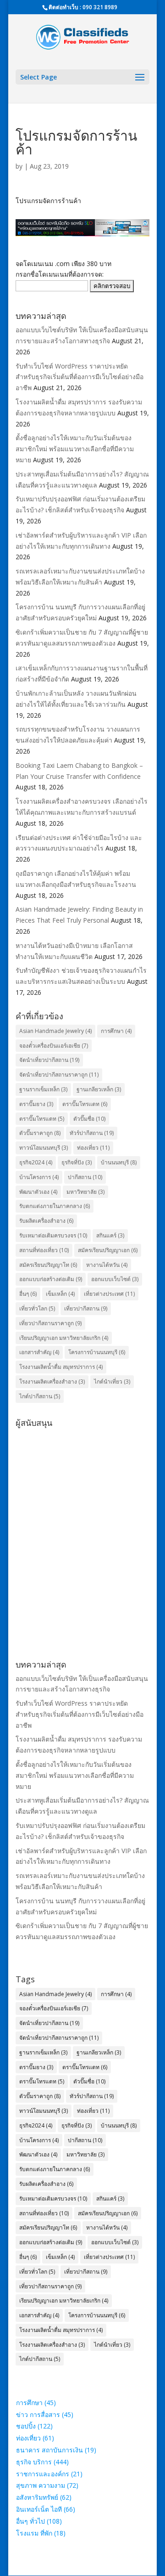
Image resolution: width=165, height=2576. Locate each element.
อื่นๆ (28, 1294)
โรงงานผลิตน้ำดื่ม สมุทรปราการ (61, 1367)
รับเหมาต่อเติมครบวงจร (53, 1235)
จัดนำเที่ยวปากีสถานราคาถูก (59, 1075)
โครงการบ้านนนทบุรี (97, 1352)
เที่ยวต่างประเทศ (109, 1294)
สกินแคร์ (110, 1235)
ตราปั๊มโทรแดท (42, 1119)
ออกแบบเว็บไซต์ (115, 1279)
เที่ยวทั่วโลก (37, 1308)
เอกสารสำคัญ (39, 1352)
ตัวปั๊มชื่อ (89, 1119)
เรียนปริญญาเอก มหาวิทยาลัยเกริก (64, 1338)
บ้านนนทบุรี (119, 1162)
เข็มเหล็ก (60, 1294)
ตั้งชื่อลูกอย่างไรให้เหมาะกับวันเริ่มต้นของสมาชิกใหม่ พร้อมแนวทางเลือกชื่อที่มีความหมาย (75, 449)
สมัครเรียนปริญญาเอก (108, 1250)
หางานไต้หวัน (107, 1265)
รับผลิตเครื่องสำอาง (46, 1221)
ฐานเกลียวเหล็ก (99, 1089)
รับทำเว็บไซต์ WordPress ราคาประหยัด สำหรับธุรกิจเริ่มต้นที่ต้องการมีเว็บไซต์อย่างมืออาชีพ (80, 377)
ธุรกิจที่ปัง (77, 1162)
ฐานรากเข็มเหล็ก (43, 1089)
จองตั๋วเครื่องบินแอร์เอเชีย (54, 1046)
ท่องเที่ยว (93, 1148)
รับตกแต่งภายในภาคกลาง (55, 1206)
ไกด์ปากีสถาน (40, 1396)
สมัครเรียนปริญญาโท (48, 1265)
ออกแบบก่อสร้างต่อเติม (51, 1279)
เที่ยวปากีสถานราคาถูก (50, 1323)
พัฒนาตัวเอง (38, 1192)
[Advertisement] (82, 1514)
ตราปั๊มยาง (36, 1104)
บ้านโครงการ (39, 1177)
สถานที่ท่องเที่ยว (44, 1250)
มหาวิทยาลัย (85, 1192)
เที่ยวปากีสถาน (86, 1308)
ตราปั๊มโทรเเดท (85, 1104)
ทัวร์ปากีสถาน (92, 1133)
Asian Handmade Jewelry (55, 1031)
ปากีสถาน (85, 1177)
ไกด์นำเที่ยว (112, 1382)
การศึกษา (116, 1031)
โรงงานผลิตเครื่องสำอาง (52, 1382)
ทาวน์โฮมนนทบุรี (44, 1148)
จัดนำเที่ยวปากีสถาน (49, 1060)
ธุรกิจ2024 (36, 1162)
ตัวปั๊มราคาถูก (40, 1133)
